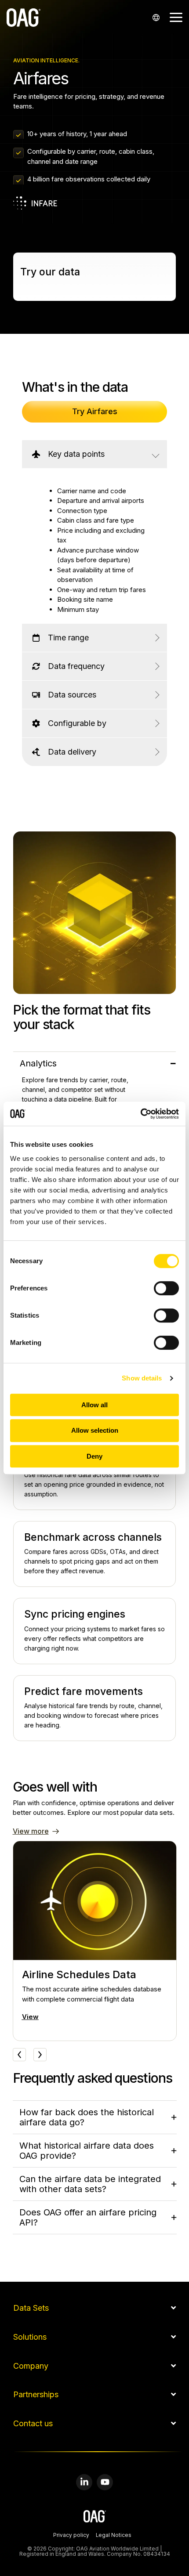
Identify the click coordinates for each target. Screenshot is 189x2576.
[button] (176, 17)
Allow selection (95, 1430)
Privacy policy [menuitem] (71, 2536)
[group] (95, 1941)
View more (31, 1831)
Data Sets (31, 2308)
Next (40, 2055)
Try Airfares (95, 411)
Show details (142, 1378)
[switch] (166, 1288)
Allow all (94, 1405)
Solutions (30, 2337)
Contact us (33, 2424)
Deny (94, 1456)
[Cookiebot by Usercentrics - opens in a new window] (140, 1114)
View (30, 2017)
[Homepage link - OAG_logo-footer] (95, 2517)
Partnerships (36, 2395)
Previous (19, 2055)
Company (31, 2366)
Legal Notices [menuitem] (114, 2536)
